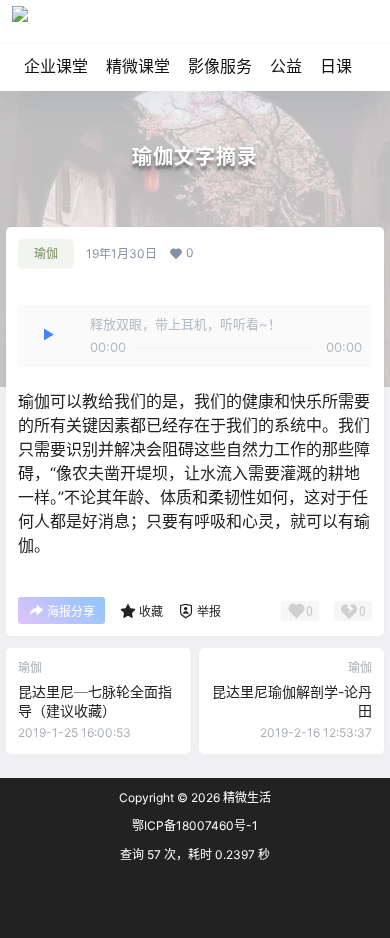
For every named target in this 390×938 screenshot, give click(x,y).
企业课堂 (56, 66)
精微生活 (245, 797)
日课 (336, 66)
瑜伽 (46, 253)
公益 (286, 66)
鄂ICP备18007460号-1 (195, 825)
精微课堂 (138, 66)
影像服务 (220, 66)
